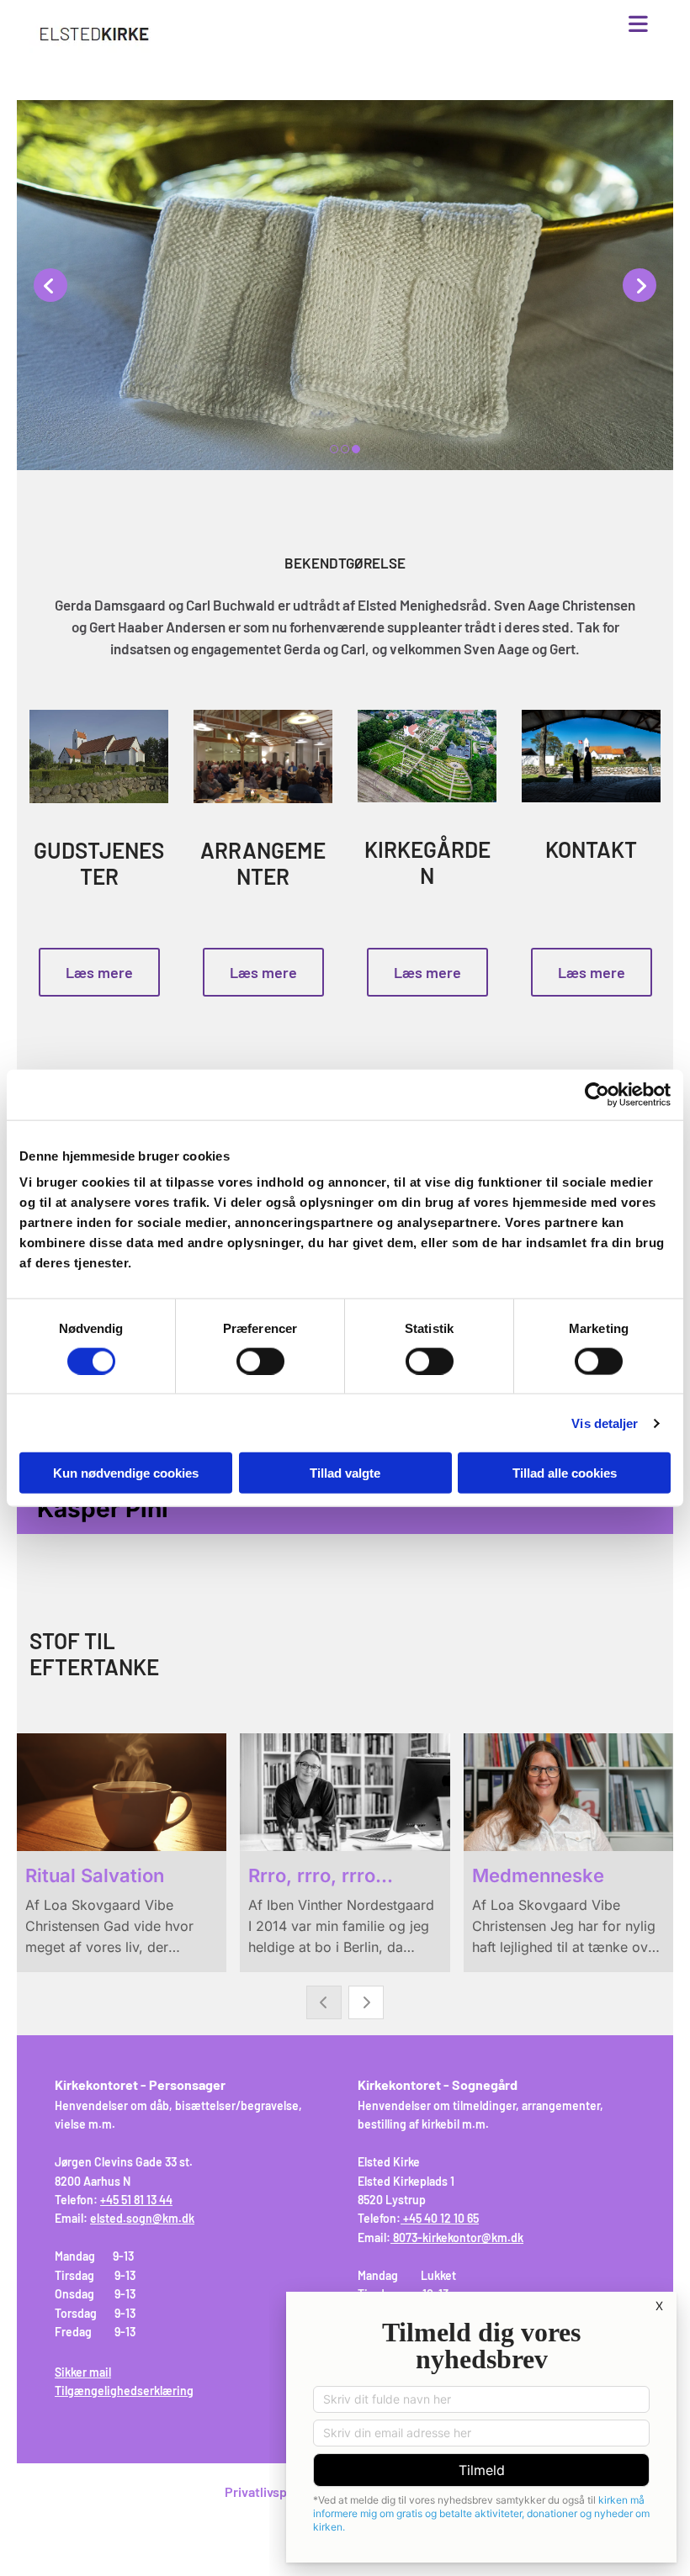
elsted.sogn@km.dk (142, 2218)
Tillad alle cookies (565, 1473)
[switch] (260, 1361)
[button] (450, 25)
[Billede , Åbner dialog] (345, 285)
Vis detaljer (605, 1423)
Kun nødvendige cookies (126, 1473)
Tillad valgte (345, 1473)
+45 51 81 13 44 (136, 2200)
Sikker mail (83, 2372)
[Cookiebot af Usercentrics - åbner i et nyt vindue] (597, 1094)
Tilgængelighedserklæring (124, 2391)
